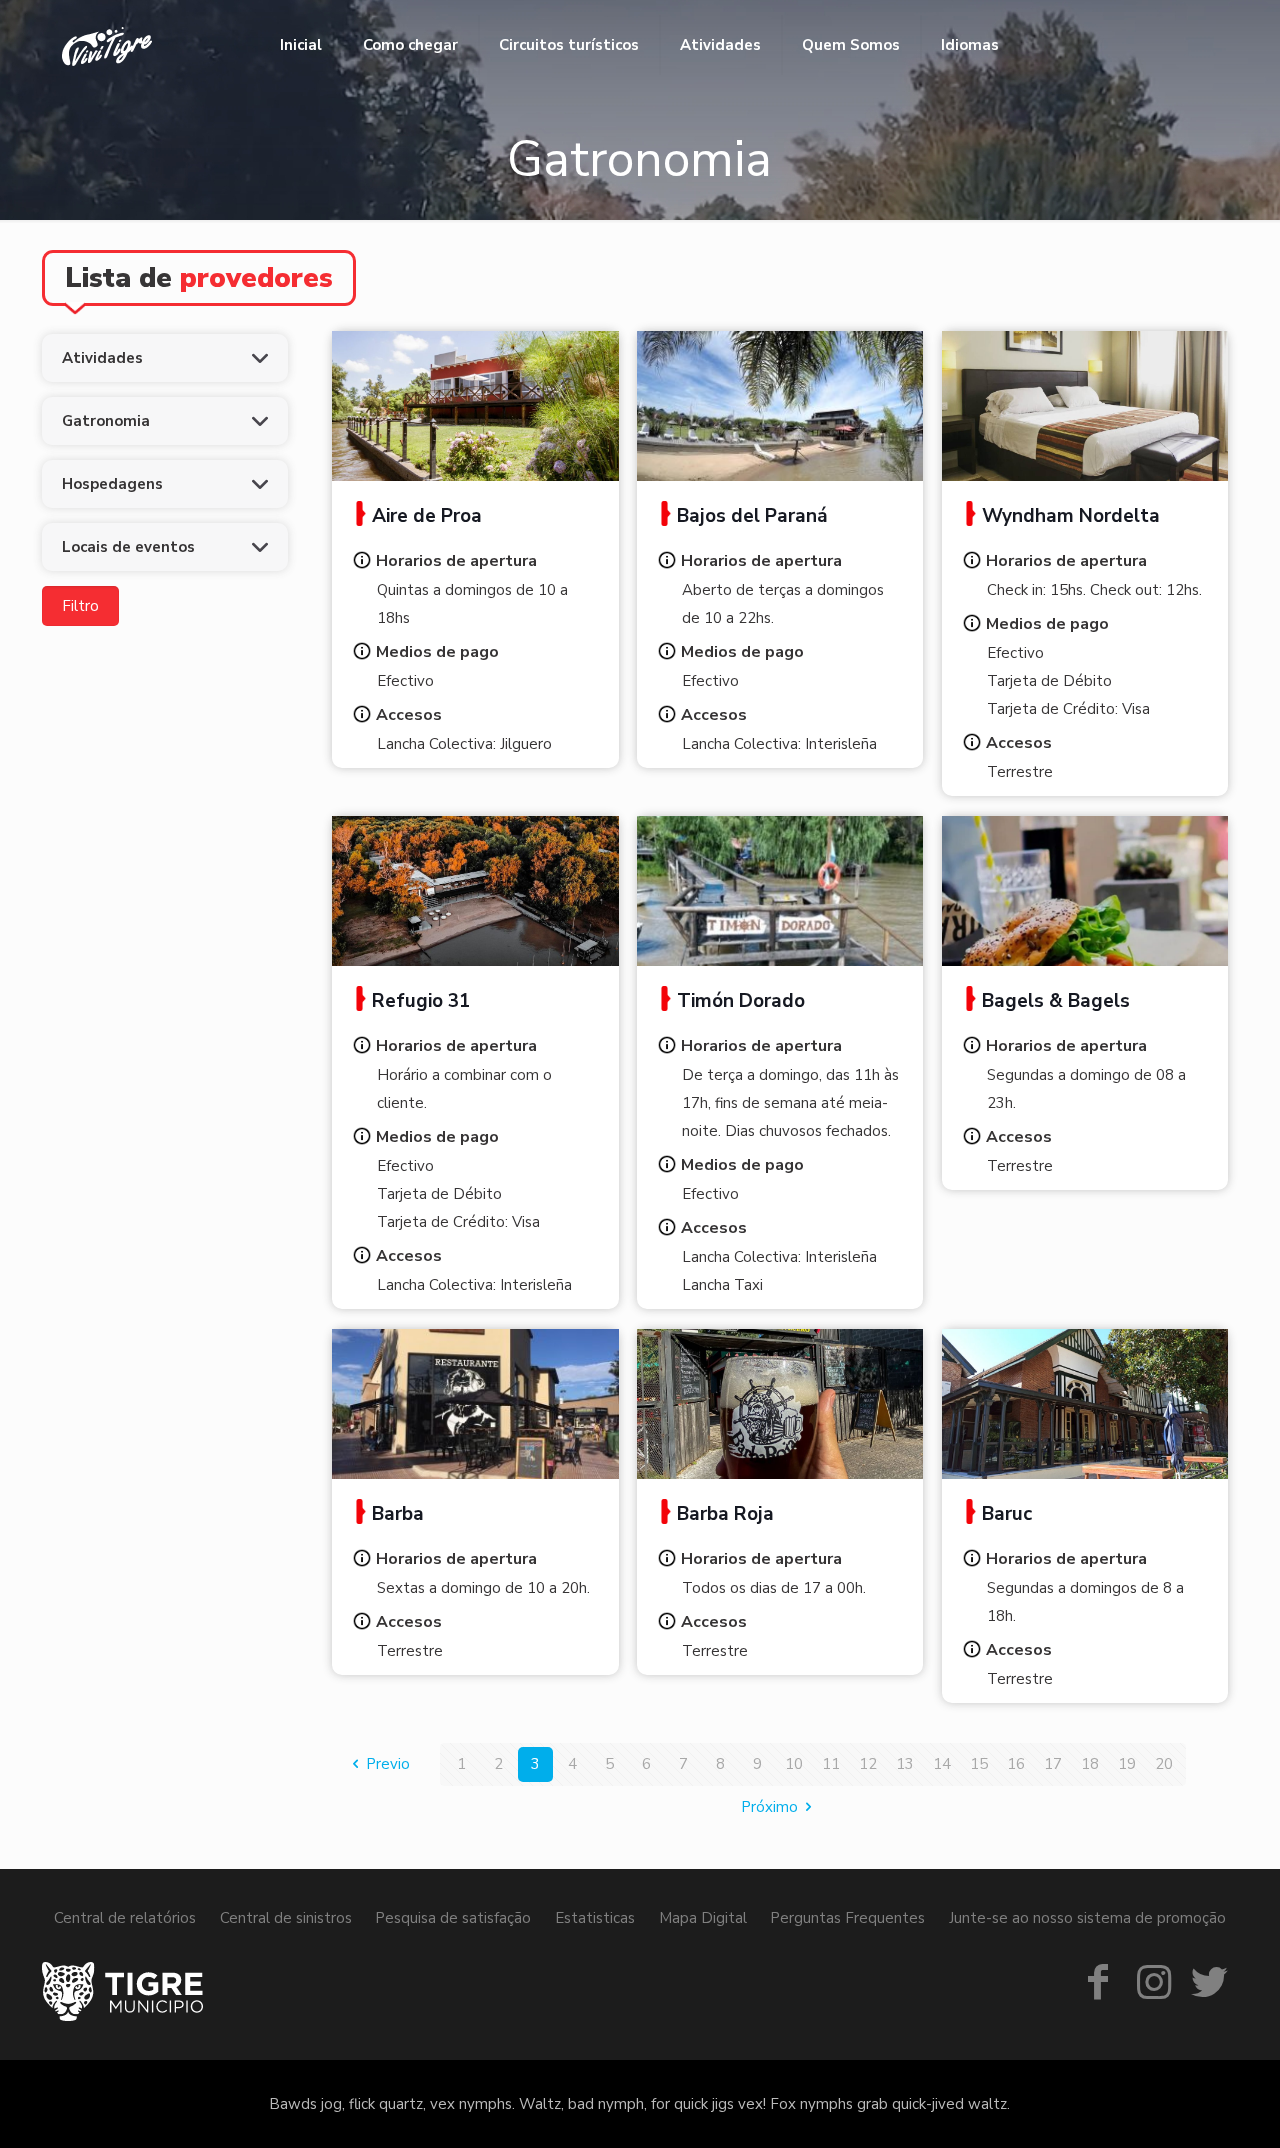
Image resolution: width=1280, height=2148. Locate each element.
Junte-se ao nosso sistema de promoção (1087, 1918)
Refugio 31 (421, 1001)
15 (979, 1764)
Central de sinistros (286, 1918)
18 (1090, 1764)
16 (1016, 1764)
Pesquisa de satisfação (453, 1918)
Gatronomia (106, 421)
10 (794, 1764)
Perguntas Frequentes (847, 1918)
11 (831, 1764)
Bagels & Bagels (1056, 1001)
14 (942, 1764)
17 (1053, 1764)
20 (1164, 1764)
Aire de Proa (427, 516)
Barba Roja (725, 1514)
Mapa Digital (703, 1918)
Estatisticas (595, 1918)
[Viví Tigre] (107, 45)
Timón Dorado (741, 1001)
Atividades (102, 358)
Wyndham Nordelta (1071, 516)
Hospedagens (112, 484)
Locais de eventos (128, 547)
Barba (398, 1514)
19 (1127, 1764)
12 (868, 1764)
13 (905, 1764)
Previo (388, 1764)
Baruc (1007, 1514)
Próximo (769, 1807)
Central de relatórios (125, 1918)
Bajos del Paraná (752, 516)
